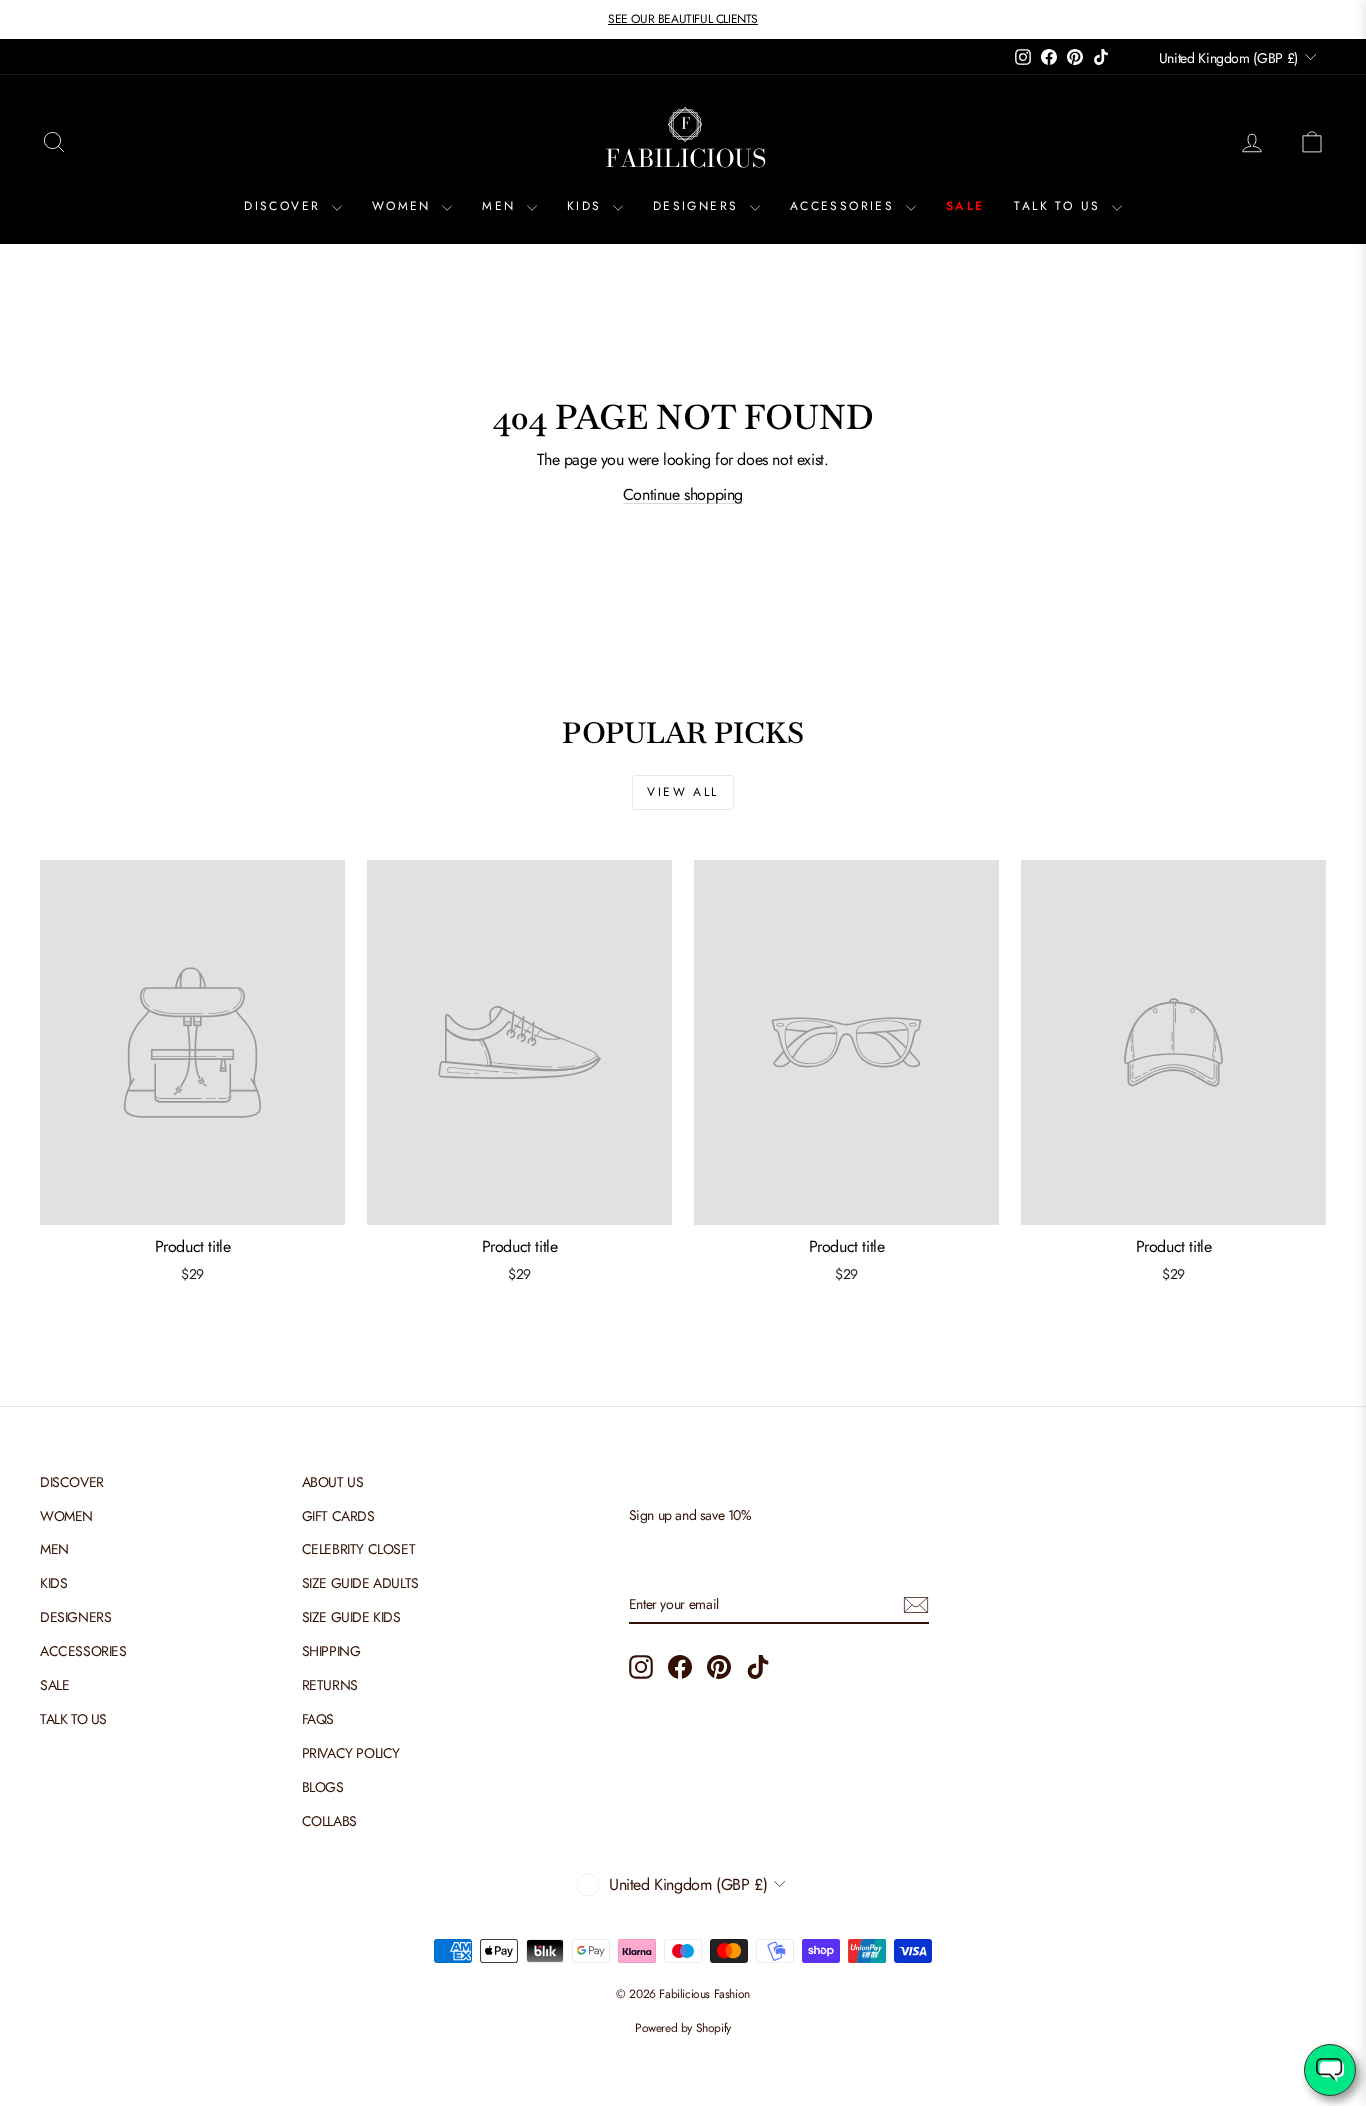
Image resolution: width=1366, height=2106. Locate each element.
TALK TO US (1060, 206)
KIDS (587, 206)
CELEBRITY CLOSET (359, 1549)
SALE (965, 206)
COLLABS (329, 1821)
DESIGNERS (699, 206)
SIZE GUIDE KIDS (351, 1617)
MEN (502, 206)
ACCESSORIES (845, 206)
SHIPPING (331, 1651)
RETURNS (330, 1685)
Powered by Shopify (683, 2028)
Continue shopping (683, 494)
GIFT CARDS (338, 1516)
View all (682, 792)
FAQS (318, 1719)
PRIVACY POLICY (351, 1753)
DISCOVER (285, 206)
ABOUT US (333, 1482)
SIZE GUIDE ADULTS (360, 1583)
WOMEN (404, 206)
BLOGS (323, 1787)
